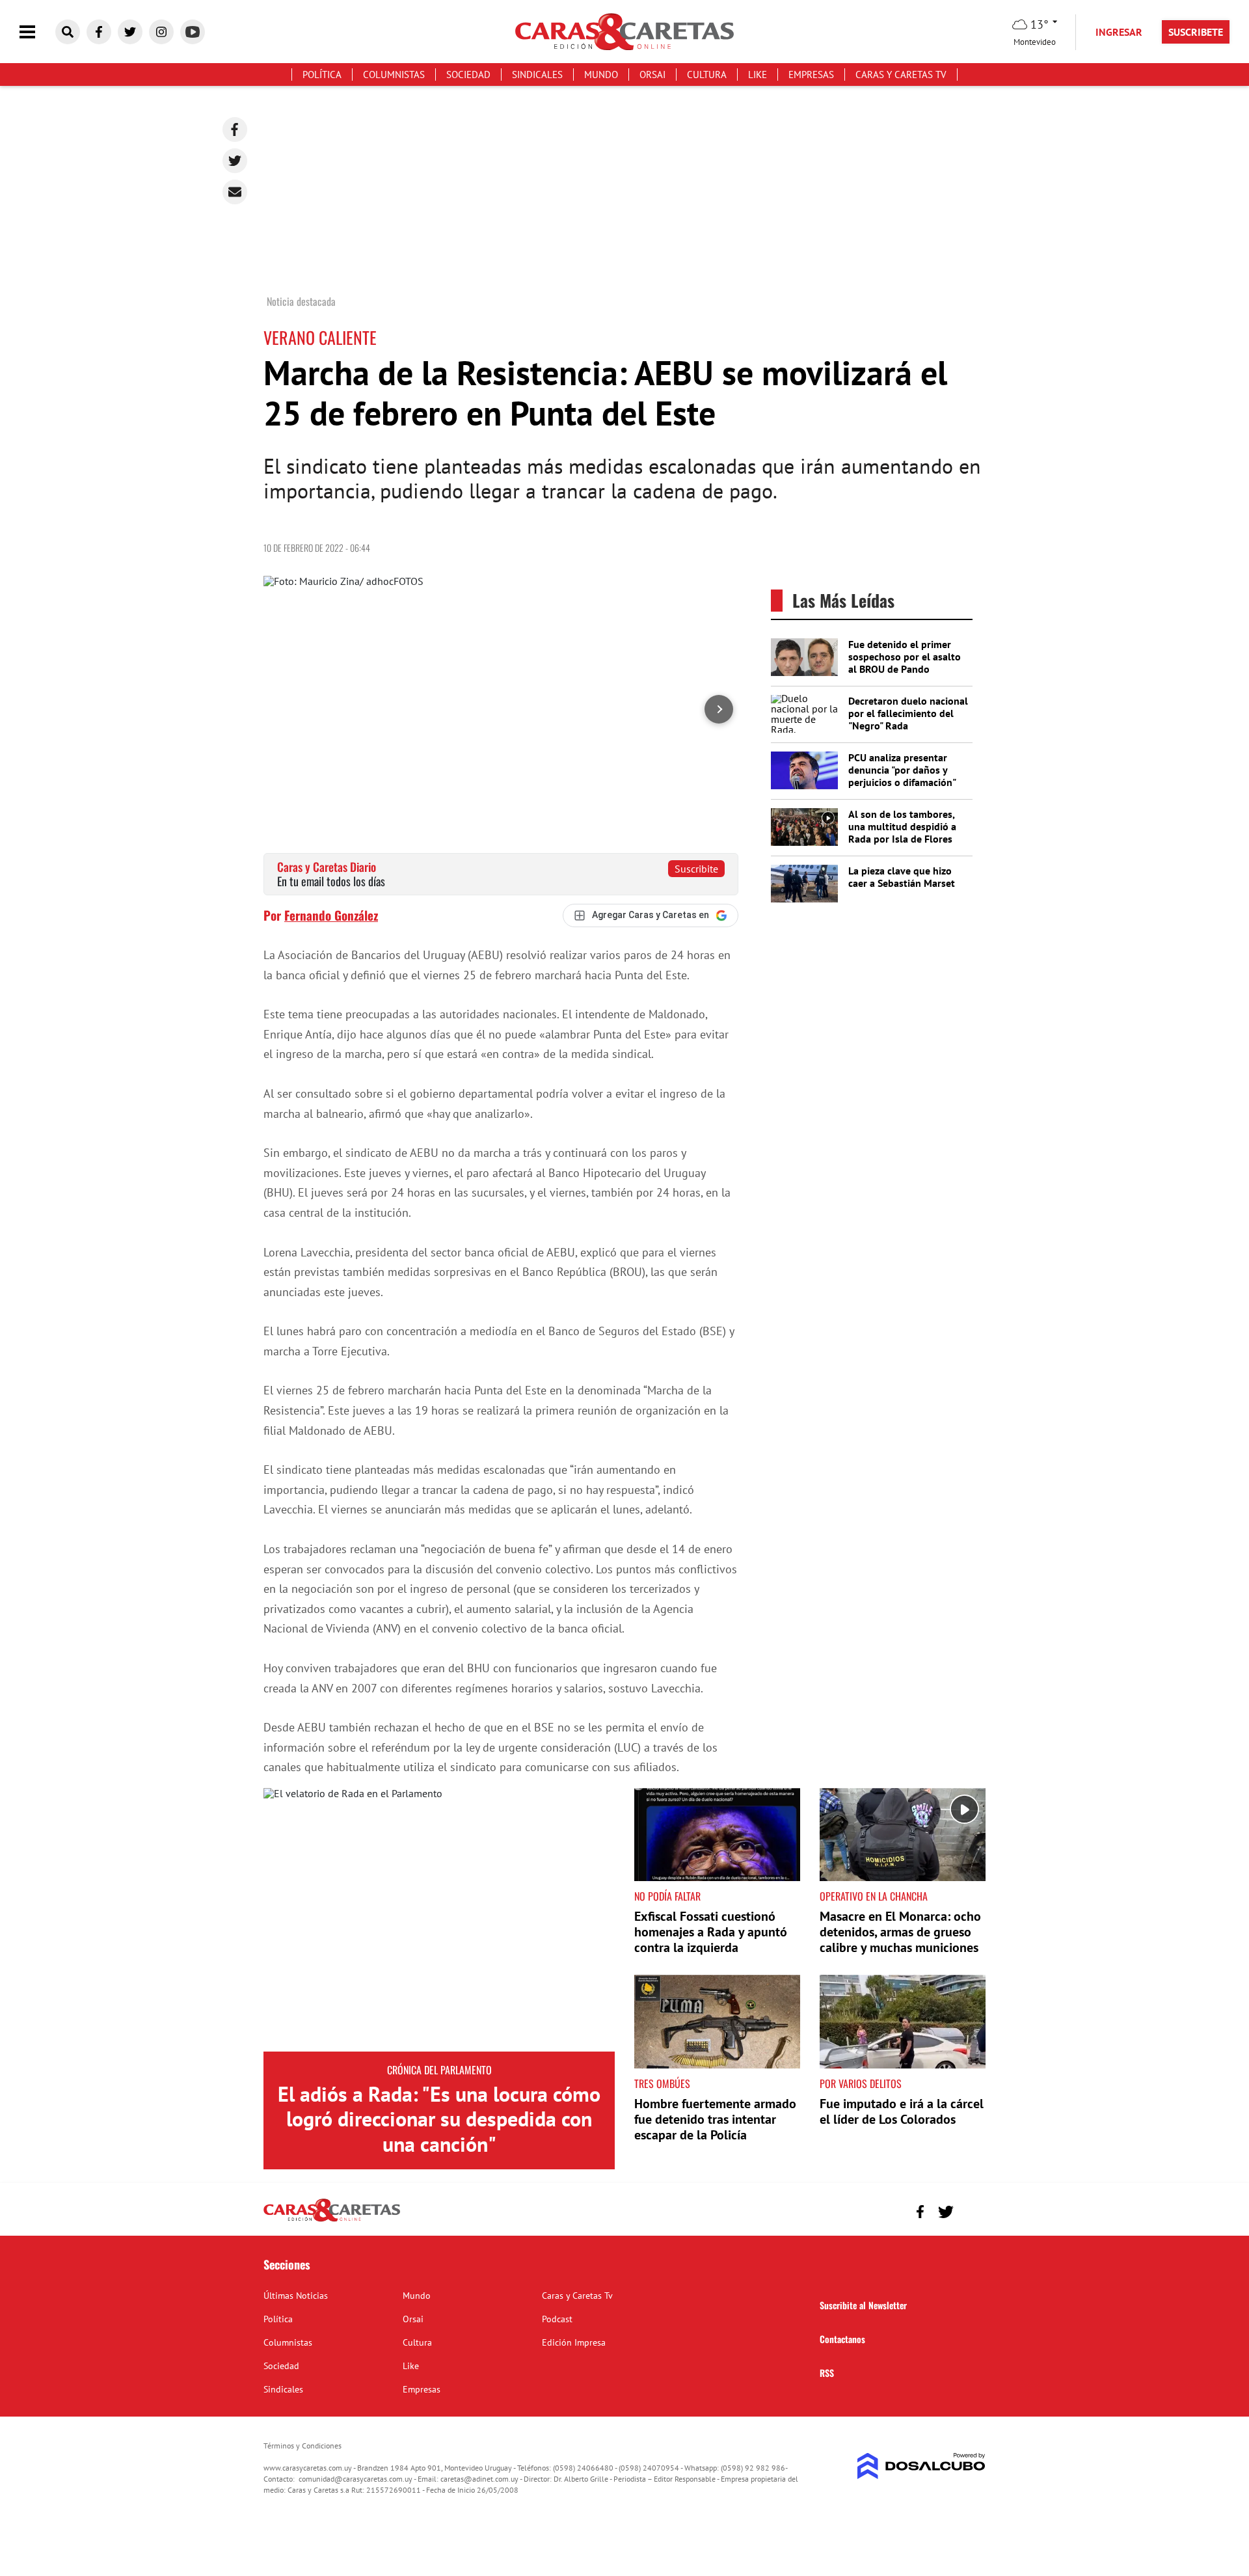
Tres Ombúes (662, 2083)
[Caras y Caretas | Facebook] (99, 32)
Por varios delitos (861, 2083)
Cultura (707, 75)
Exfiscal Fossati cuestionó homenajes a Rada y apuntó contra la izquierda (711, 1932)
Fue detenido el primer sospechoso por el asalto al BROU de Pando (905, 657)
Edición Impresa (574, 2342)
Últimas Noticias (296, 2296)
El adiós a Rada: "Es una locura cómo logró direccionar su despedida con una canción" (439, 2119)
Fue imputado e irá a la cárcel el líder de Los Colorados (902, 2111)
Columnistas (394, 75)
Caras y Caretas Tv (901, 75)
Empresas (811, 75)
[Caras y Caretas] (332, 2221)
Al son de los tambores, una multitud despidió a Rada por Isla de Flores (902, 826)
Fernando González (331, 915)
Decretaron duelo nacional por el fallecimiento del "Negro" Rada (908, 713)
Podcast (557, 2319)
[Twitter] (235, 161)
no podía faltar (667, 1896)
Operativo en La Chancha (874, 1896)
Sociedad (468, 75)
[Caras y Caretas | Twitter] (130, 32)
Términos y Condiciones (302, 2446)
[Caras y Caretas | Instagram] (161, 32)
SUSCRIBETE (1196, 32)
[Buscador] (68, 32)
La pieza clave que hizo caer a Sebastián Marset (902, 877)
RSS (827, 2373)
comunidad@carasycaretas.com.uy (356, 2479)
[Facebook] (235, 129)
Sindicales (537, 75)
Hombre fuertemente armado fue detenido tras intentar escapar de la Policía (715, 2119)
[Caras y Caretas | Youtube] (193, 32)
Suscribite (696, 869)
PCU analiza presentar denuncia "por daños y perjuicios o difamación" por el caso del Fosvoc (902, 776)
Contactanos (842, 2339)
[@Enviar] (235, 192)
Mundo (601, 75)
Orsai (652, 75)
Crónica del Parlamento (439, 2070)
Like (758, 75)
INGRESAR (1119, 32)
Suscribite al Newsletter (863, 2305)
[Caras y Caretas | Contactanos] (971, 2210)
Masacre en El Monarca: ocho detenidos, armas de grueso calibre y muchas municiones (900, 1932)
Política (322, 75)
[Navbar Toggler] (37, 32)
